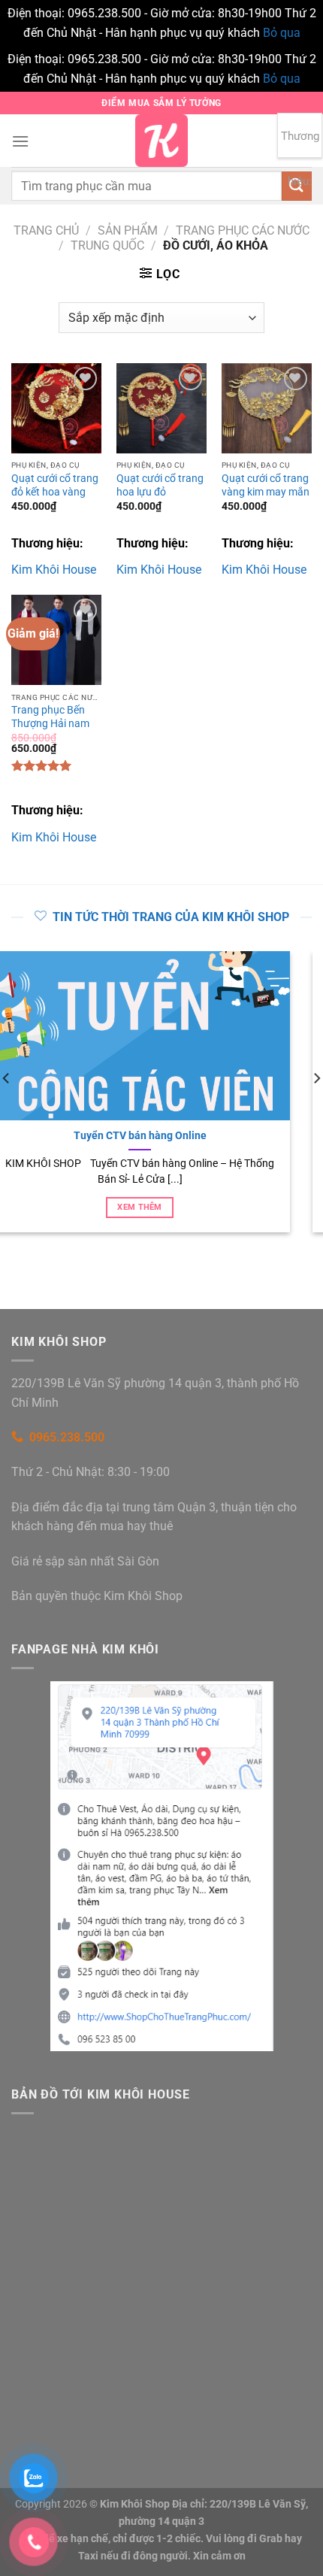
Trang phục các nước (243, 230)
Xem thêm (179, 1207)
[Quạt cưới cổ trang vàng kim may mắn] (267, 408)
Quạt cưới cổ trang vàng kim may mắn (266, 485)
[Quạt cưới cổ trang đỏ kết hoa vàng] (56, 408)
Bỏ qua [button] (282, 33)
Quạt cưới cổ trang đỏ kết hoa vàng (55, 485)
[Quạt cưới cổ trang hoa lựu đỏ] (161, 408)
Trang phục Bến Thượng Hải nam (50, 717)
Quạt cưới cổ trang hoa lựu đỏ (160, 485)
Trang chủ (46, 230)
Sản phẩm (128, 230)
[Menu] (20, 141)
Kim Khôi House (54, 570)
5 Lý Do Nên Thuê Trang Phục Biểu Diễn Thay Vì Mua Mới (178, 1135)
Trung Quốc (107, 245)
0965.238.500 (67, 1437)
